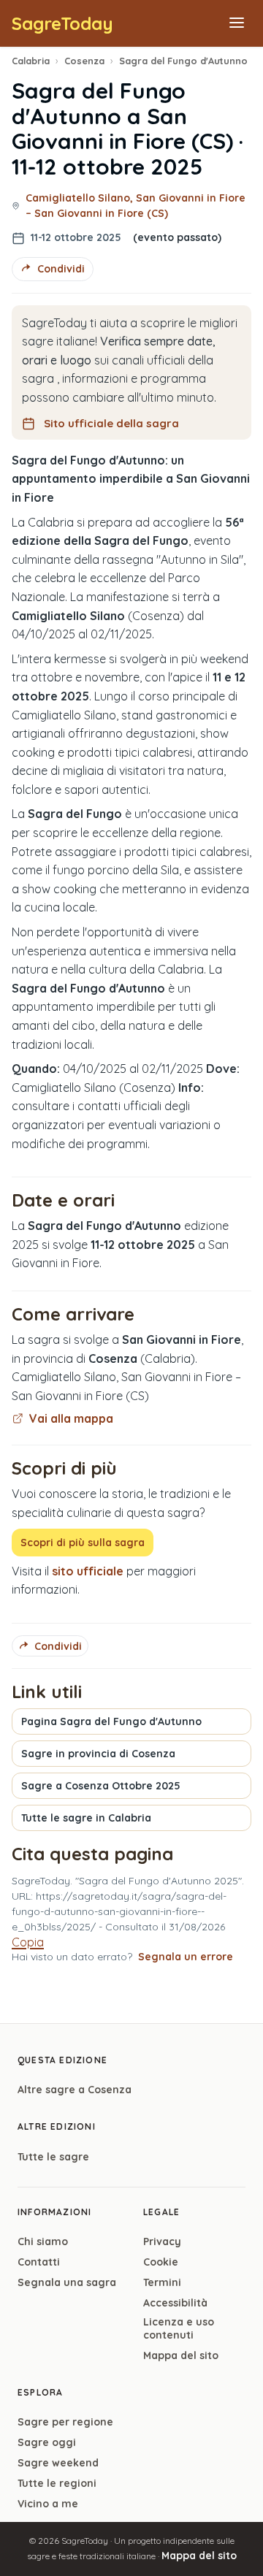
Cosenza (84, 61)
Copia (28, 1942)
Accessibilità (175, 2303)
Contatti (39, 2262)
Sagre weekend (58, 2463)
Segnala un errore (186, 1957)
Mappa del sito (181, 2355)
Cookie (161, 2262)
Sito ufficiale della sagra (111, 423)
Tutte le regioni (57, 2483)
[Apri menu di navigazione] (237, 23)
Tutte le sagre (53, 2157)
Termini (162, 2282)
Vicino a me (48, 2504)
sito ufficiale (88, 1571)
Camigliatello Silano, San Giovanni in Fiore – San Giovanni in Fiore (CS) (136, 206)
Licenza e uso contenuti (179, 2328)
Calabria (31, 61)
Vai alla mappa (71, 1418)
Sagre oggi (47, 2442)
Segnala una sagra (67, 2282)
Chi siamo (43, 2241)
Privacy (162, 2241)
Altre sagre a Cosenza (75, 2090)
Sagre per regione (65, 2422)
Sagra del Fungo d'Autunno (183, 61)
